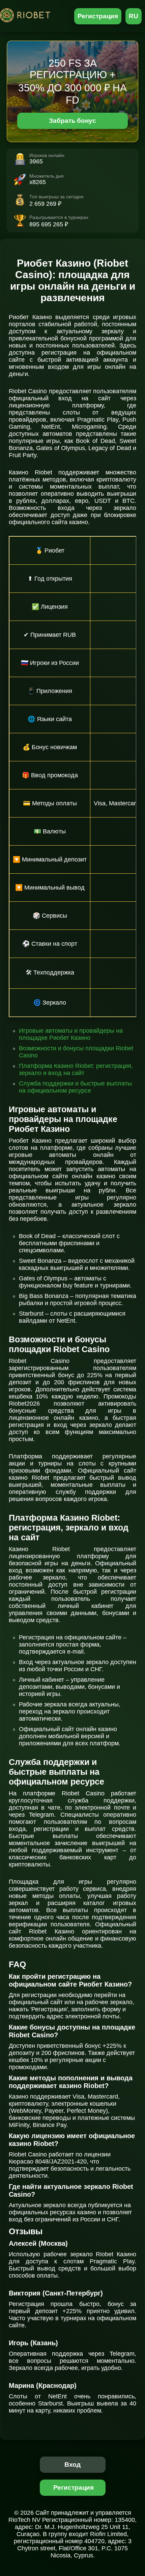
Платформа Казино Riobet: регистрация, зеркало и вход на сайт (76, 1069)
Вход (73, 2465)
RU (134, 16)
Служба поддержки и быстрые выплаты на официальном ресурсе (75, 1087)
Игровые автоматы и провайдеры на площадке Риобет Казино (71, 1034)
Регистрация (98, 16)
